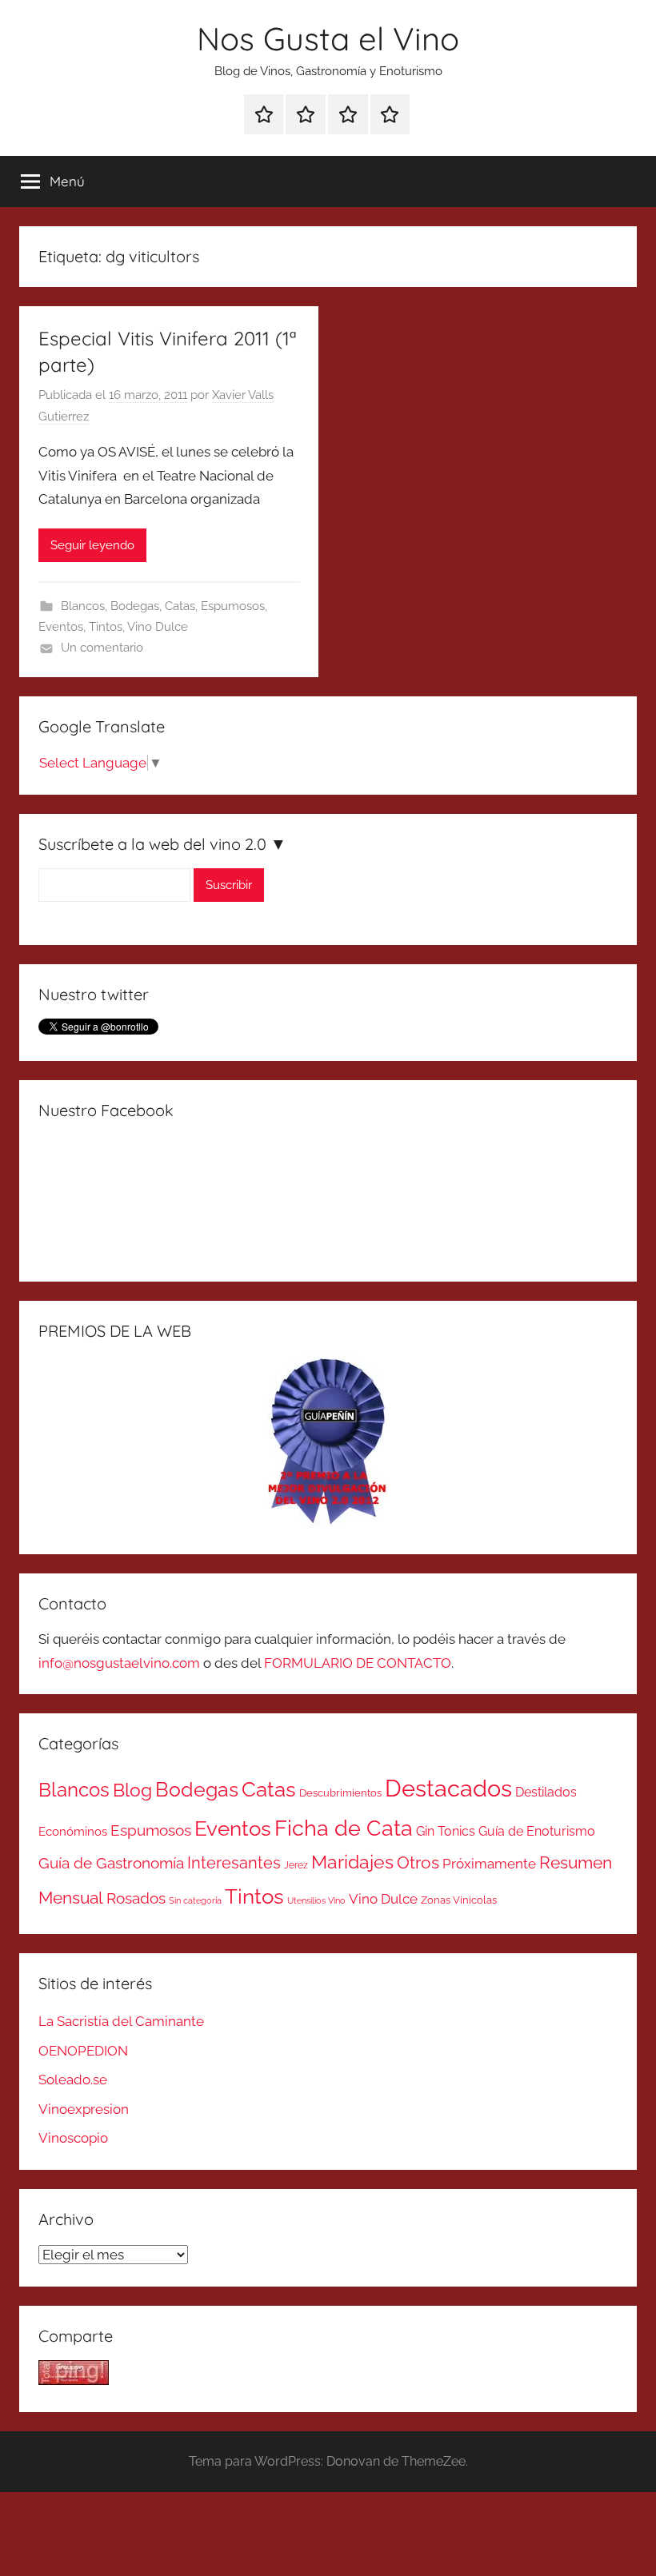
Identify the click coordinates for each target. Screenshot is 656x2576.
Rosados (136, 1898)
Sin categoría (195, 1900)
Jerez (296, 1865)
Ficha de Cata (344, 1828)
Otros (418, 1863)
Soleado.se (73, 2080)
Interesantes (234, 1863)
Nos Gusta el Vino (328, 38)
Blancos (83, 606)
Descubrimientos (340, 1793)
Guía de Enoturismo (537, 1831)
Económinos (73, 1831)
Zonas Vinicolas (459, 1900)
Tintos (106, 627)
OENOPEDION (83, 2051)
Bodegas (135, 606)
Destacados (448, 1788)
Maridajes (352, 1862)
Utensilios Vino (316, 1900)
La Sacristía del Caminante (121, 2021)
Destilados (546, 1792)
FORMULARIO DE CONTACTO (358, 1663)
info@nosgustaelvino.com (119, 1663)
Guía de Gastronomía (111, 1863)
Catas (180, 606)
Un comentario (102, 648)
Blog (132, 1790)
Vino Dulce (158, 627)
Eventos (61, 627)
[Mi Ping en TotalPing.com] (74, 2380)
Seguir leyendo (92, 545)
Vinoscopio (73, 2138)
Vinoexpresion (84, 2109)
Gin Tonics (446, 1831)
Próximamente (489, 1864)
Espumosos (233, 606)
